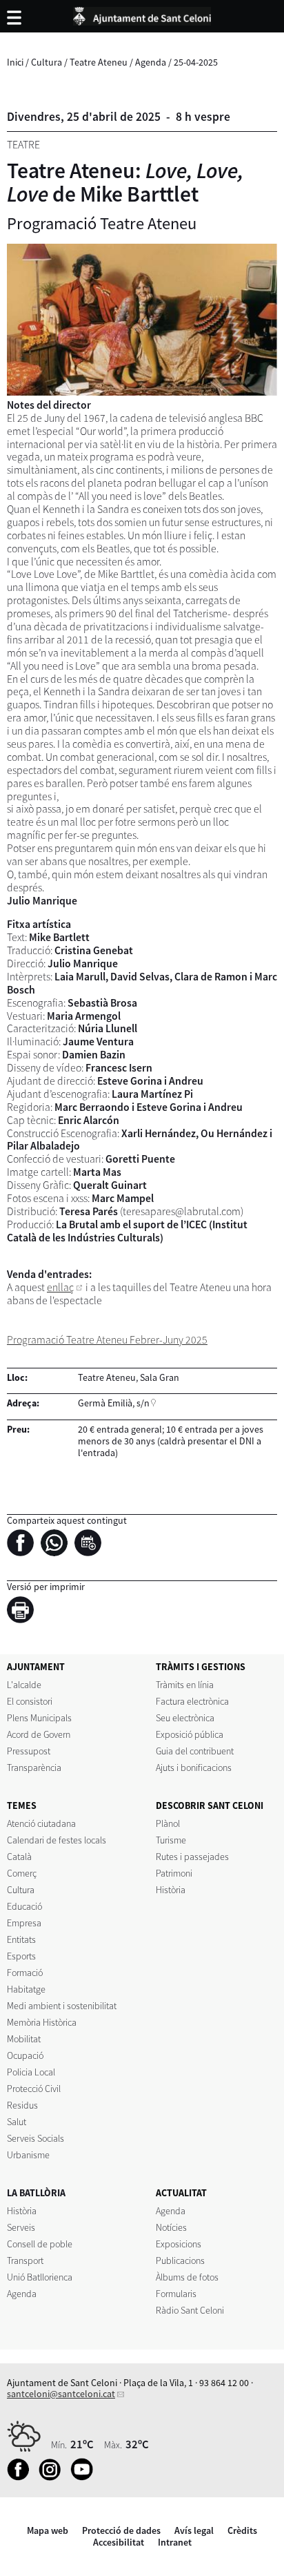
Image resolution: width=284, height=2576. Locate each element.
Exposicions (179, 2244)
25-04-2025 (196, 62)
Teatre (23, 145)
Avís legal (194, 2530)
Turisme (171, 1840)
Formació (25, 1973)
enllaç (60, 1287)
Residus (22, 2105)
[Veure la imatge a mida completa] (142, 320)
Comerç (22, 1873)
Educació (24, 1906)
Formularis (176, 2294)
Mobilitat (24, 2039)
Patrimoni (174, 1873)
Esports (21, 1956)
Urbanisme (28, 2155)
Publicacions (180, 2260)
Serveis (21, 2227)
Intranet (175, 2542)
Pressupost (29, 1751)
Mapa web (48, 2530)
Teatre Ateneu (99, 62)
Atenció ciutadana (41, 1823)
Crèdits (242, 2530)
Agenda (151, 62)
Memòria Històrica (42, 2022)
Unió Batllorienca (40, 2277)
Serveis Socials (35, 2138)
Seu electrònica (185, 1718)
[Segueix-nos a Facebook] (22, 2477)
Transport (25, 2260)
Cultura (47, 62)
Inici (15, 62)
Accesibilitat (119, 2542)
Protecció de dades (121, 2530)
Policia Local (31, 2072)
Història (171, 1890)
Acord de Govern (39, 1734)
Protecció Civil (34, 2089)
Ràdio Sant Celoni (190, 2310)
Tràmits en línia (185, 1685)
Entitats (21, 1939)
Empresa (24, 1923)
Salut (17, 2122)
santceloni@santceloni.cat (61, 2394)
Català (19, 1857)
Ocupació (25, 2055)
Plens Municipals (39, 1718)
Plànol (168, 1823)
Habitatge (26, 1989)
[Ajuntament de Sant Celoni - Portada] (142, 14)
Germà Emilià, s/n (114, 1403)
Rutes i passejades (192, 1857)
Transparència (34, 1768)
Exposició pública (190, 1734)
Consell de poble (40, 2244)
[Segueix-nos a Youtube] (85, 2477)
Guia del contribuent (195, 1751)
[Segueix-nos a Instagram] (53, 2477)
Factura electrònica (192, 1701)
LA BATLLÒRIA (36, 2193)
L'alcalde (24, 1685)
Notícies (171, 2227)
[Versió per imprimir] (24, 1612)
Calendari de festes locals (57, 1840)
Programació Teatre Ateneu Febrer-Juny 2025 (107, 1340)
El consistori (30, 1701)
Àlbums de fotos (187, 2277)
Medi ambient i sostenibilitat (62, 2006)
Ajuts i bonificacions (194, 1768)
